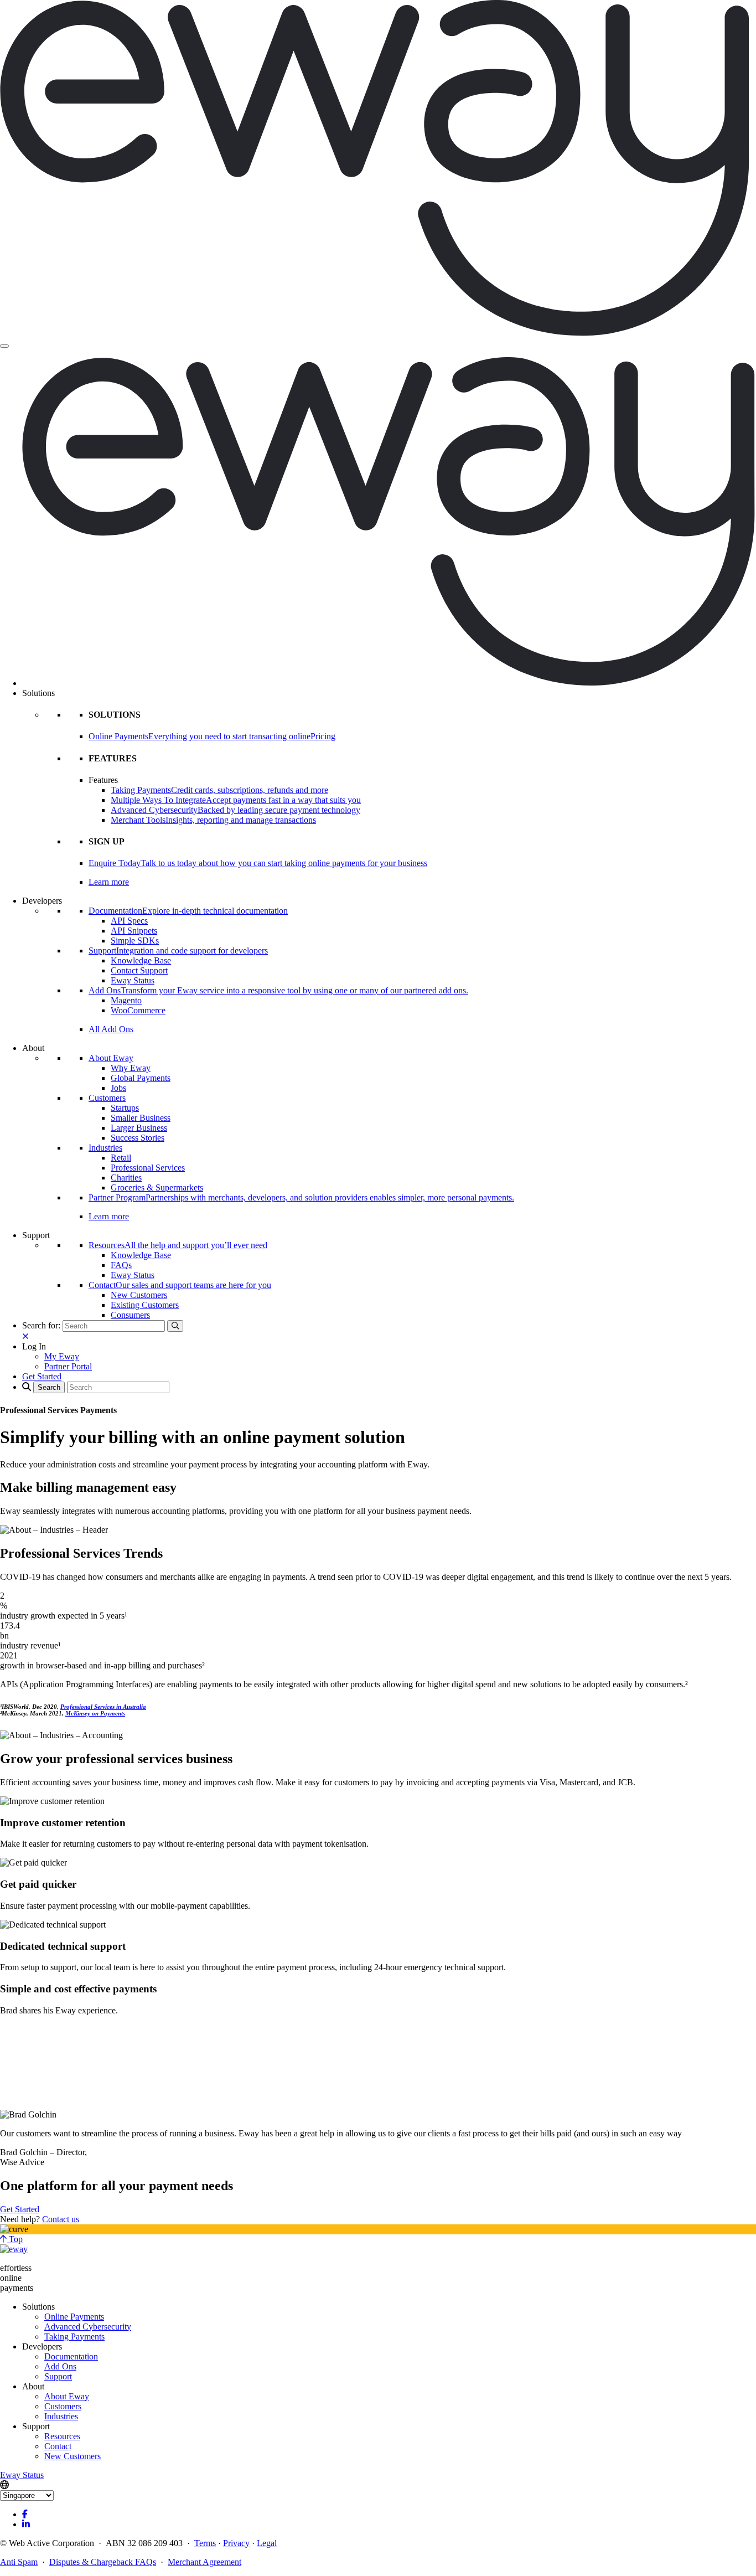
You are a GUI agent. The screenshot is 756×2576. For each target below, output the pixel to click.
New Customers (139, 1295)
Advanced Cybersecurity (88, 2327)
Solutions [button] (38, 693)
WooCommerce (138, 1010)
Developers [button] (42, 901)
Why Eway (131, 1068)
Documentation (71, 2356)
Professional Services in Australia (103, 1707)
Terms (205, 2543)
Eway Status (133, 980)
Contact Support (139, 970)
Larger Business (139, 1128)
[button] (34, 1346)
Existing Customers (145, 1305)
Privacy (236, 2543)
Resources (62, 2436)
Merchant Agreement (204, 2562)
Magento (126, 1000)
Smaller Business (141, 1118)
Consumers (130, 1315)
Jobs (118, 1088)
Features (103, 780)
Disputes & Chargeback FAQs (103, 2562)
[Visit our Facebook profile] (25, 2514)
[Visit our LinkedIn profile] (26, 2524)
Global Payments (141, 1078)
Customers (107, 1098)
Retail (121, 1158)
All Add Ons (111, 1029)
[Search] (175, 1326)
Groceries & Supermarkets (157, 1187)
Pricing (323, 736)
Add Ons (60, 2366)
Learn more (109, 882)
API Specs (129, 921)
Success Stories (138, 1138)
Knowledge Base (141, 960)
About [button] (33, 1048)
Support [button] (36, 1235)
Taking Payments (74, 2337)
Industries (105, 1148)
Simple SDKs (135, 941)
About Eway (111, 1058)
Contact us (61, 2219)
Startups (125, 1108)
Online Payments (74, 2317)
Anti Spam (19, 2562)
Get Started (20, 2209)
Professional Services (148, 1168)
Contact (58, 2446)
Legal (267, 2543)
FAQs (121, 1265)
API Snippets (134, 931)
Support (58, 2376)
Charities (126, 1178)
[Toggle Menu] (4, 346)
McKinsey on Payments (95, 1713)
